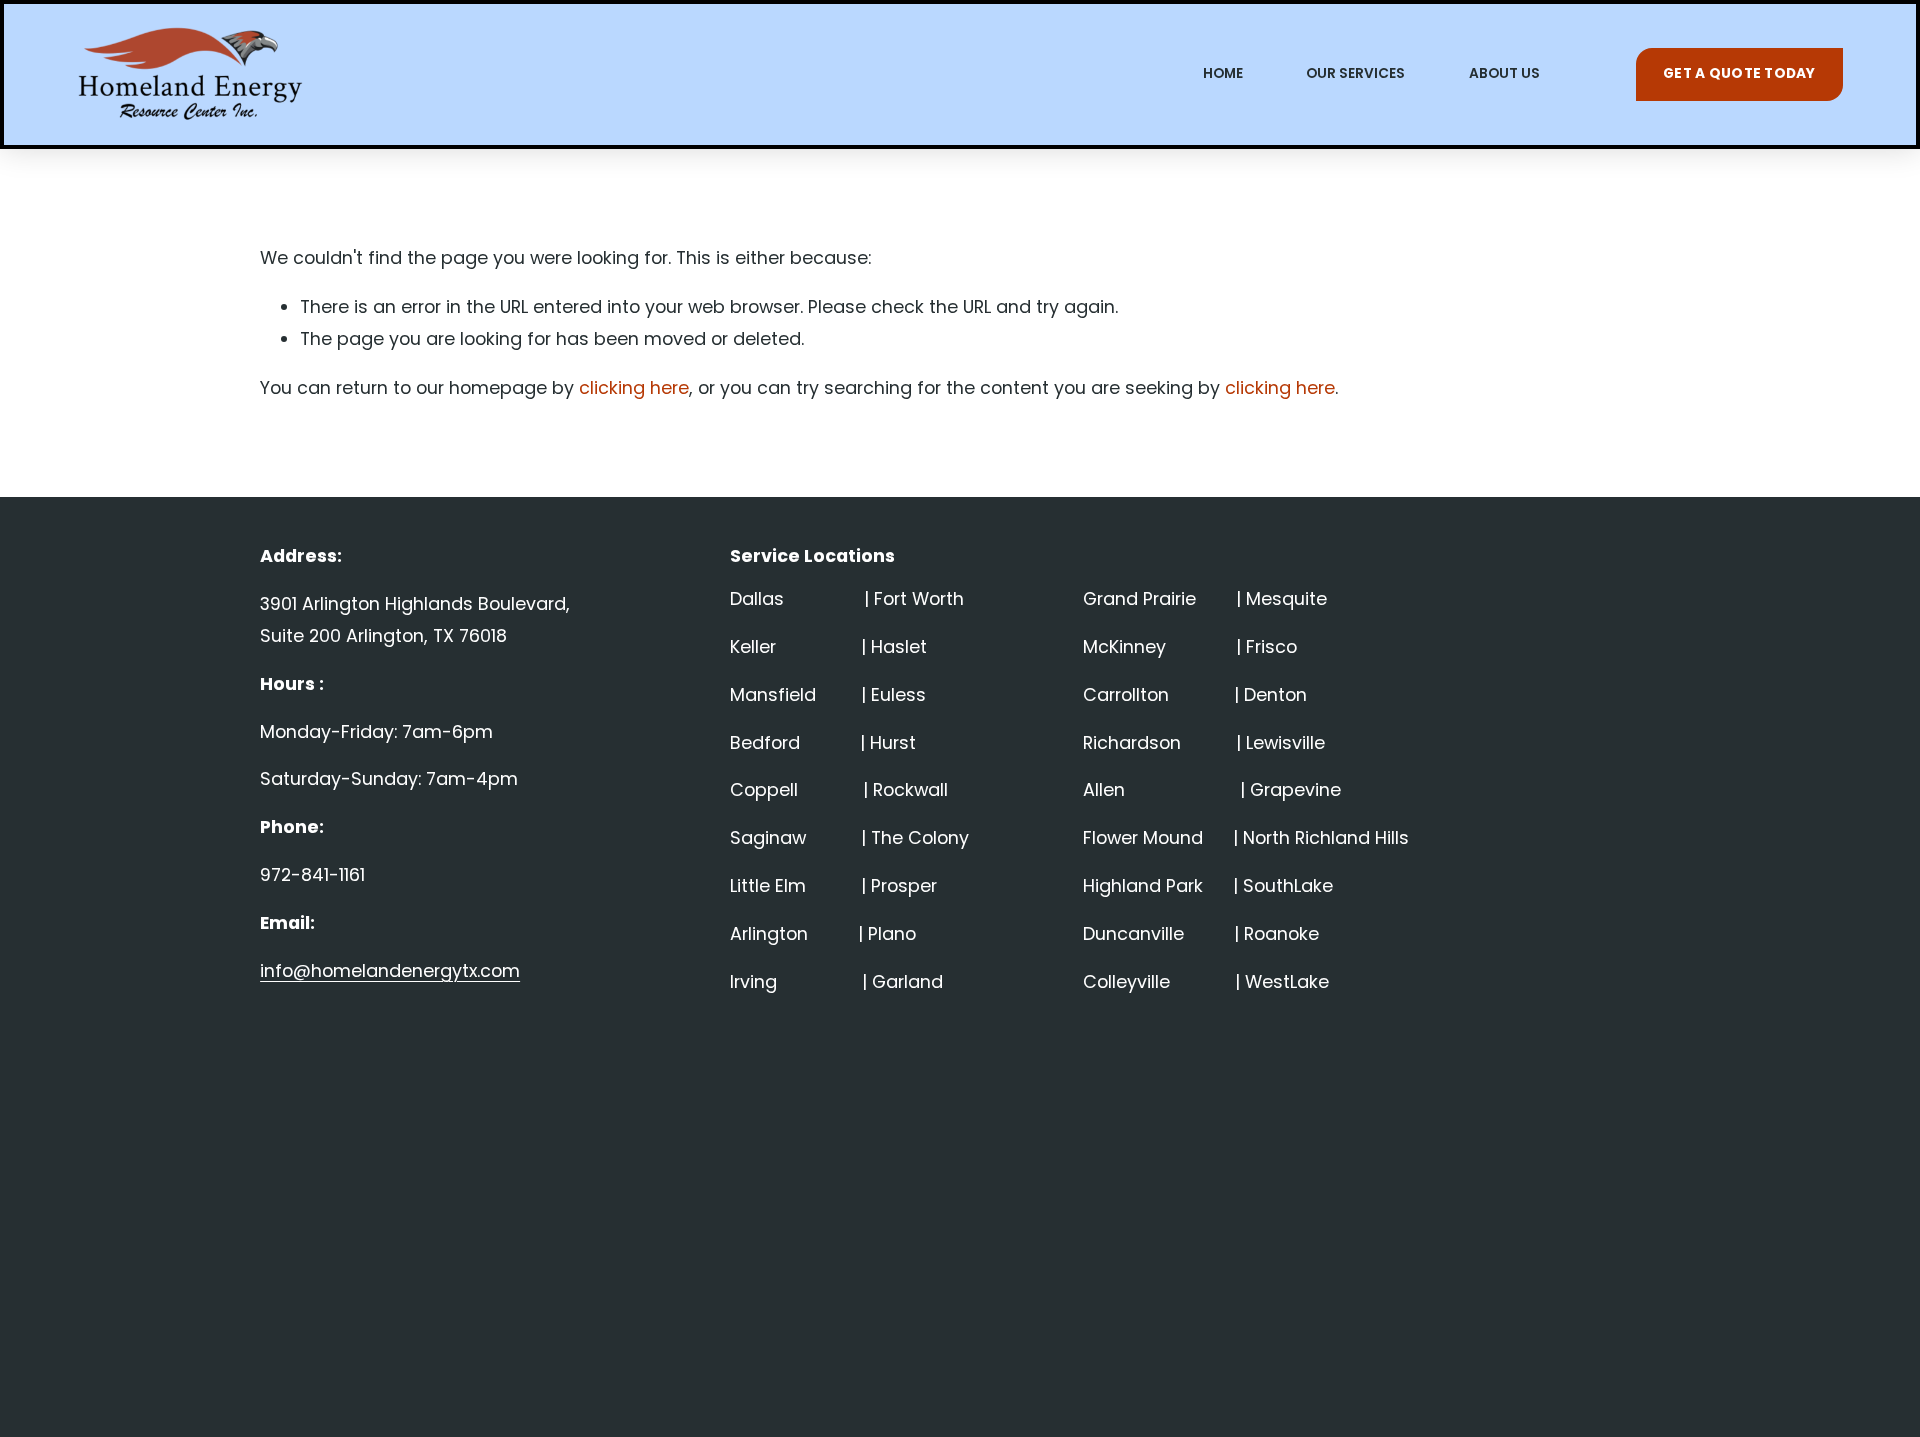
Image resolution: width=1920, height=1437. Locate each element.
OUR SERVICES (1355, 73)
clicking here (634, 387)
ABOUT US (1504, 73)
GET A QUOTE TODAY (1739, 73)
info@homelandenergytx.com (390, 970)
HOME (1223, 73)
